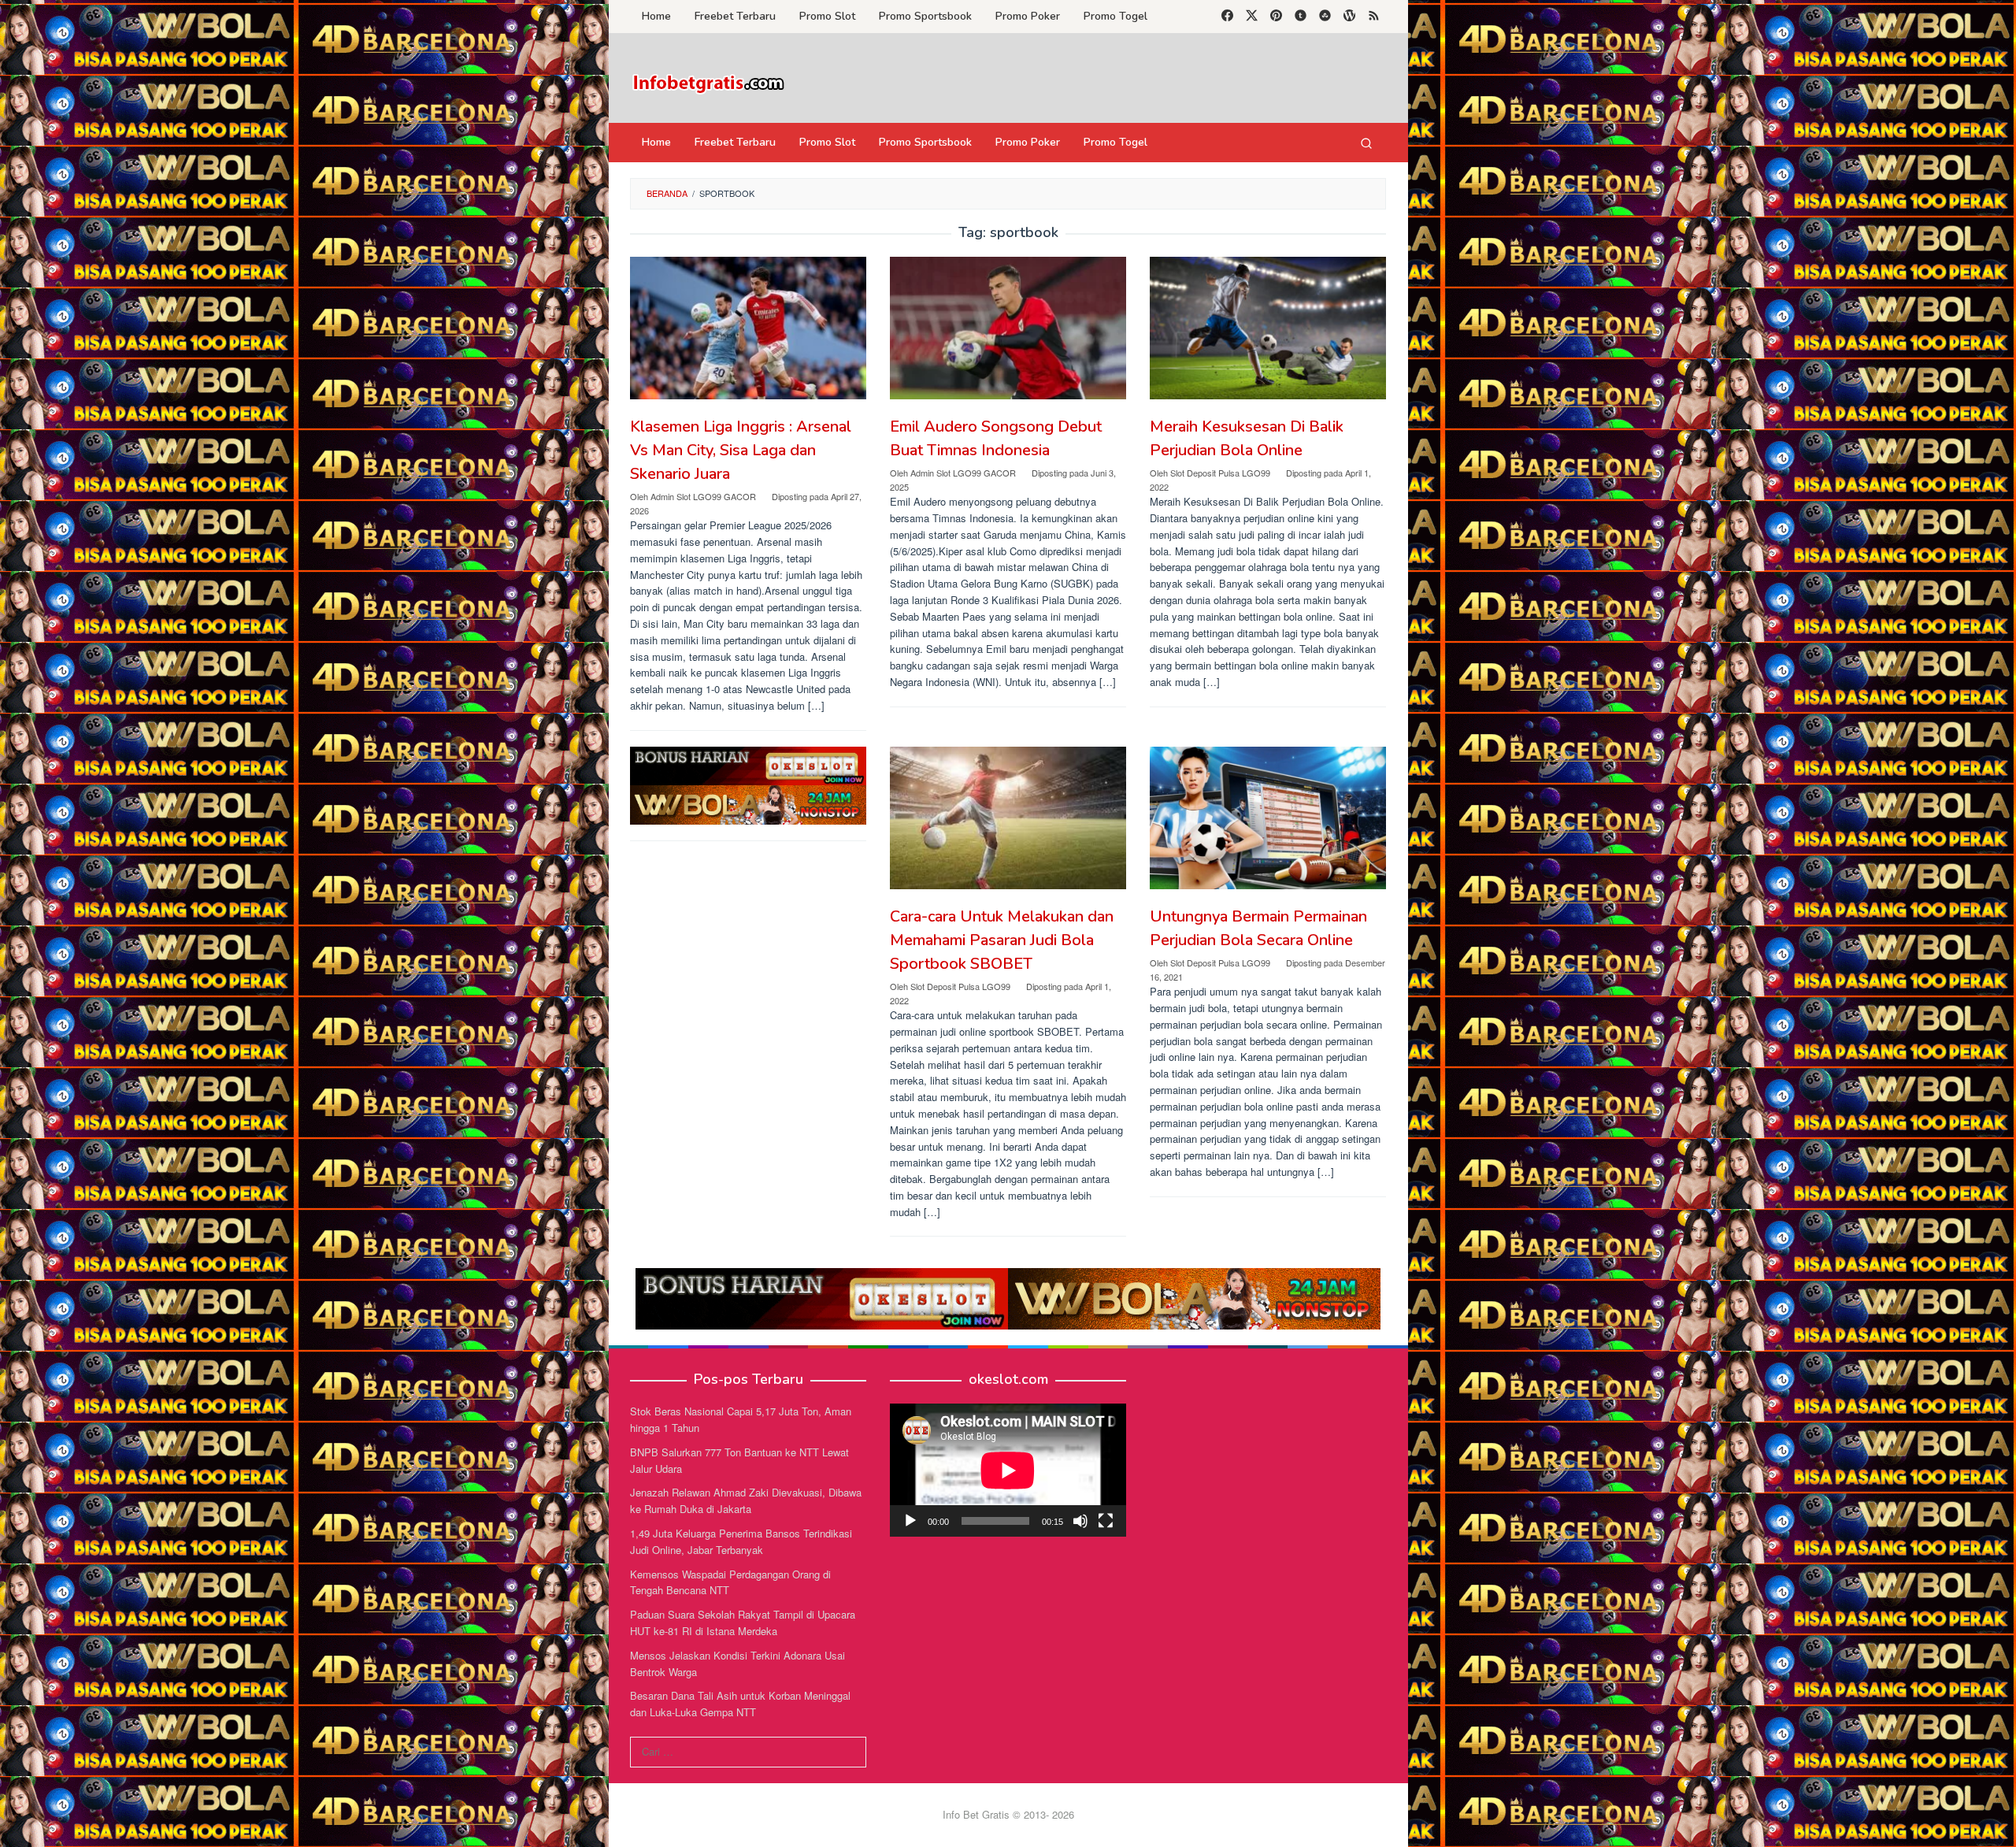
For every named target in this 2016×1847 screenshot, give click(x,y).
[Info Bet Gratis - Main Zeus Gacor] (709, 82)
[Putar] (910, 1521)
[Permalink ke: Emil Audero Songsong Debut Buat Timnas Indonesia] (1008, 328)
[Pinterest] (1276, 17)
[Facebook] (1227, 17)
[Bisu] (1080, 1521)
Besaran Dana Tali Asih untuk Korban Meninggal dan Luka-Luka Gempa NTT (740, 1704)
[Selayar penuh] (1106, 1521)
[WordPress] (1349, 17)
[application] (1008, 1470)
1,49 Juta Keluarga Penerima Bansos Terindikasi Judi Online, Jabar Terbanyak (741, 1541)
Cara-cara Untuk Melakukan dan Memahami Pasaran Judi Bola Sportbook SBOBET (1002, 940)
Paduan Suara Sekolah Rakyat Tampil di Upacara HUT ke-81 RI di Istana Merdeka (743, 1623)
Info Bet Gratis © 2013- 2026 (1008, 1814)
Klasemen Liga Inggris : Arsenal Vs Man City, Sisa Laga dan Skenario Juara (741, 450)
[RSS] (1374, 17)
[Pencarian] (1366, 143)
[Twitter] (1252, 17)
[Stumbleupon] (1325, 17)
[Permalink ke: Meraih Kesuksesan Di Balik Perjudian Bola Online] (1268, 328)
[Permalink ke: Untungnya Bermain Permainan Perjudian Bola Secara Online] (1268, 818)
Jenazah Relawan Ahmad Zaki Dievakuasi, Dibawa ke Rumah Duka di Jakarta (746, 1500)
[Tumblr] (1301, 17)
